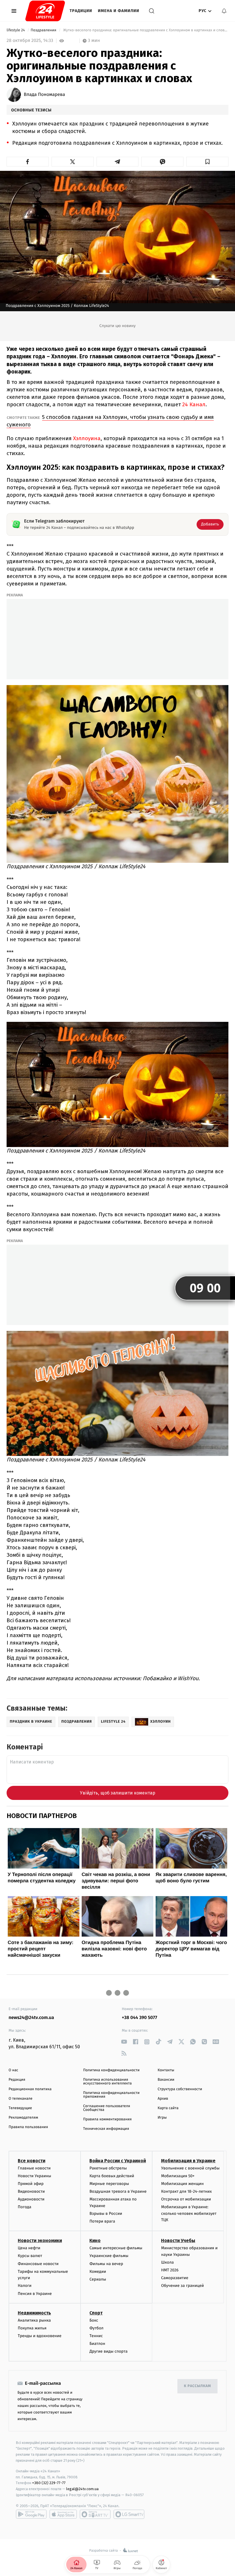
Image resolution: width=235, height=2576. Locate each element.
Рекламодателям (23, 2118)
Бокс (94, 2320)
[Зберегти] (207, 162)
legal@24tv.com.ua (82, 2489)
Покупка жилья (32, 2328)
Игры (162, 2118)
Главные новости (34, 2168)
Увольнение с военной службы (190, 2168)
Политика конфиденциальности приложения (111, 2095)
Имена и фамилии (119, 11)
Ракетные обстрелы (108, 2168)
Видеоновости (31, 2191)
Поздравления (44, 30)
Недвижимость (34, 2313)
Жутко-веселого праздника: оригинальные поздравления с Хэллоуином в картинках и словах (145, 30)
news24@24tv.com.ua (31, 2018)
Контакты (166, 2070)
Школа (167, 2262)
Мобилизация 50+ (178, 2176)
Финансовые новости (38, 2264)
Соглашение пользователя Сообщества (107, 2108)
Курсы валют (30, 2256)
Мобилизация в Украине (188, 2161)
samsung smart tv (129, 2514)
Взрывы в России (106, 2214)
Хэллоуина (87, 438)
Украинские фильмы (109, 2256)
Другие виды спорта (108, 2351)
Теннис (96, 2336)
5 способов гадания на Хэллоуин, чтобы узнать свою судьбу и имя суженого (110, 421)
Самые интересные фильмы (116, 2248)
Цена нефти (29, 2248)
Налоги (25, 2286)
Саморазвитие (175, 2278)
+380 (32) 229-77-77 (49, 2483)
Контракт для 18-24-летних (186, 2191)
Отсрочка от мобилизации (186, 2199)
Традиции (81, 11)
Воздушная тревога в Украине (118, 2191)
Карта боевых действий (112, 2176)
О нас (13, 2070)
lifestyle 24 (16, 30)
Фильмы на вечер (106, 2264)
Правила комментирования (107, 2119)
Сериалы (98, 2279)
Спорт (96, 2313)
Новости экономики (40, 2241)
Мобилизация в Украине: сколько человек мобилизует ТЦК (189, 2213)
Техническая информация (106, 2129)
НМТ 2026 (170, 2270)
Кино (95, 2241)
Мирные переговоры (109, 2184)
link (124, 2042)
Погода (25, 2207)
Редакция (17, 2080)
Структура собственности (180, 2089)
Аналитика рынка (34, 2320)
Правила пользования (28, 2127)
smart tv (95, 2514)
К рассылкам (197, 2386)
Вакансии (166, 2080)
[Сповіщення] (224, 11)
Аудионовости (31, 2199)
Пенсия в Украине (35, 2294)
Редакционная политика (30, 2089)
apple (63, 2514)
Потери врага (102, 2221)
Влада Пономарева (44, 95)
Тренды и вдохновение (40, 2336)
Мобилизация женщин (182, 2184)
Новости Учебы (178, 2241)
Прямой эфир (31, 2184)
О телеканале (20, 2099)
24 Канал (194, 404)
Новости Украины (35, 2176)
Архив (163, 2099)
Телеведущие (20, 2108)
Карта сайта (168, 2108)
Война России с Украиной (118, 2161)
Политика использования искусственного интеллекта (107, 2082)
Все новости (32, 2161)
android (31, 2514)
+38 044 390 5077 (139, 2018)
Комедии (98, 2272)
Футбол (96, 2328)
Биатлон (97, 2344)
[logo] (45, 11)
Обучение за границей (182, 2286)
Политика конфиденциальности (111, 2070)
